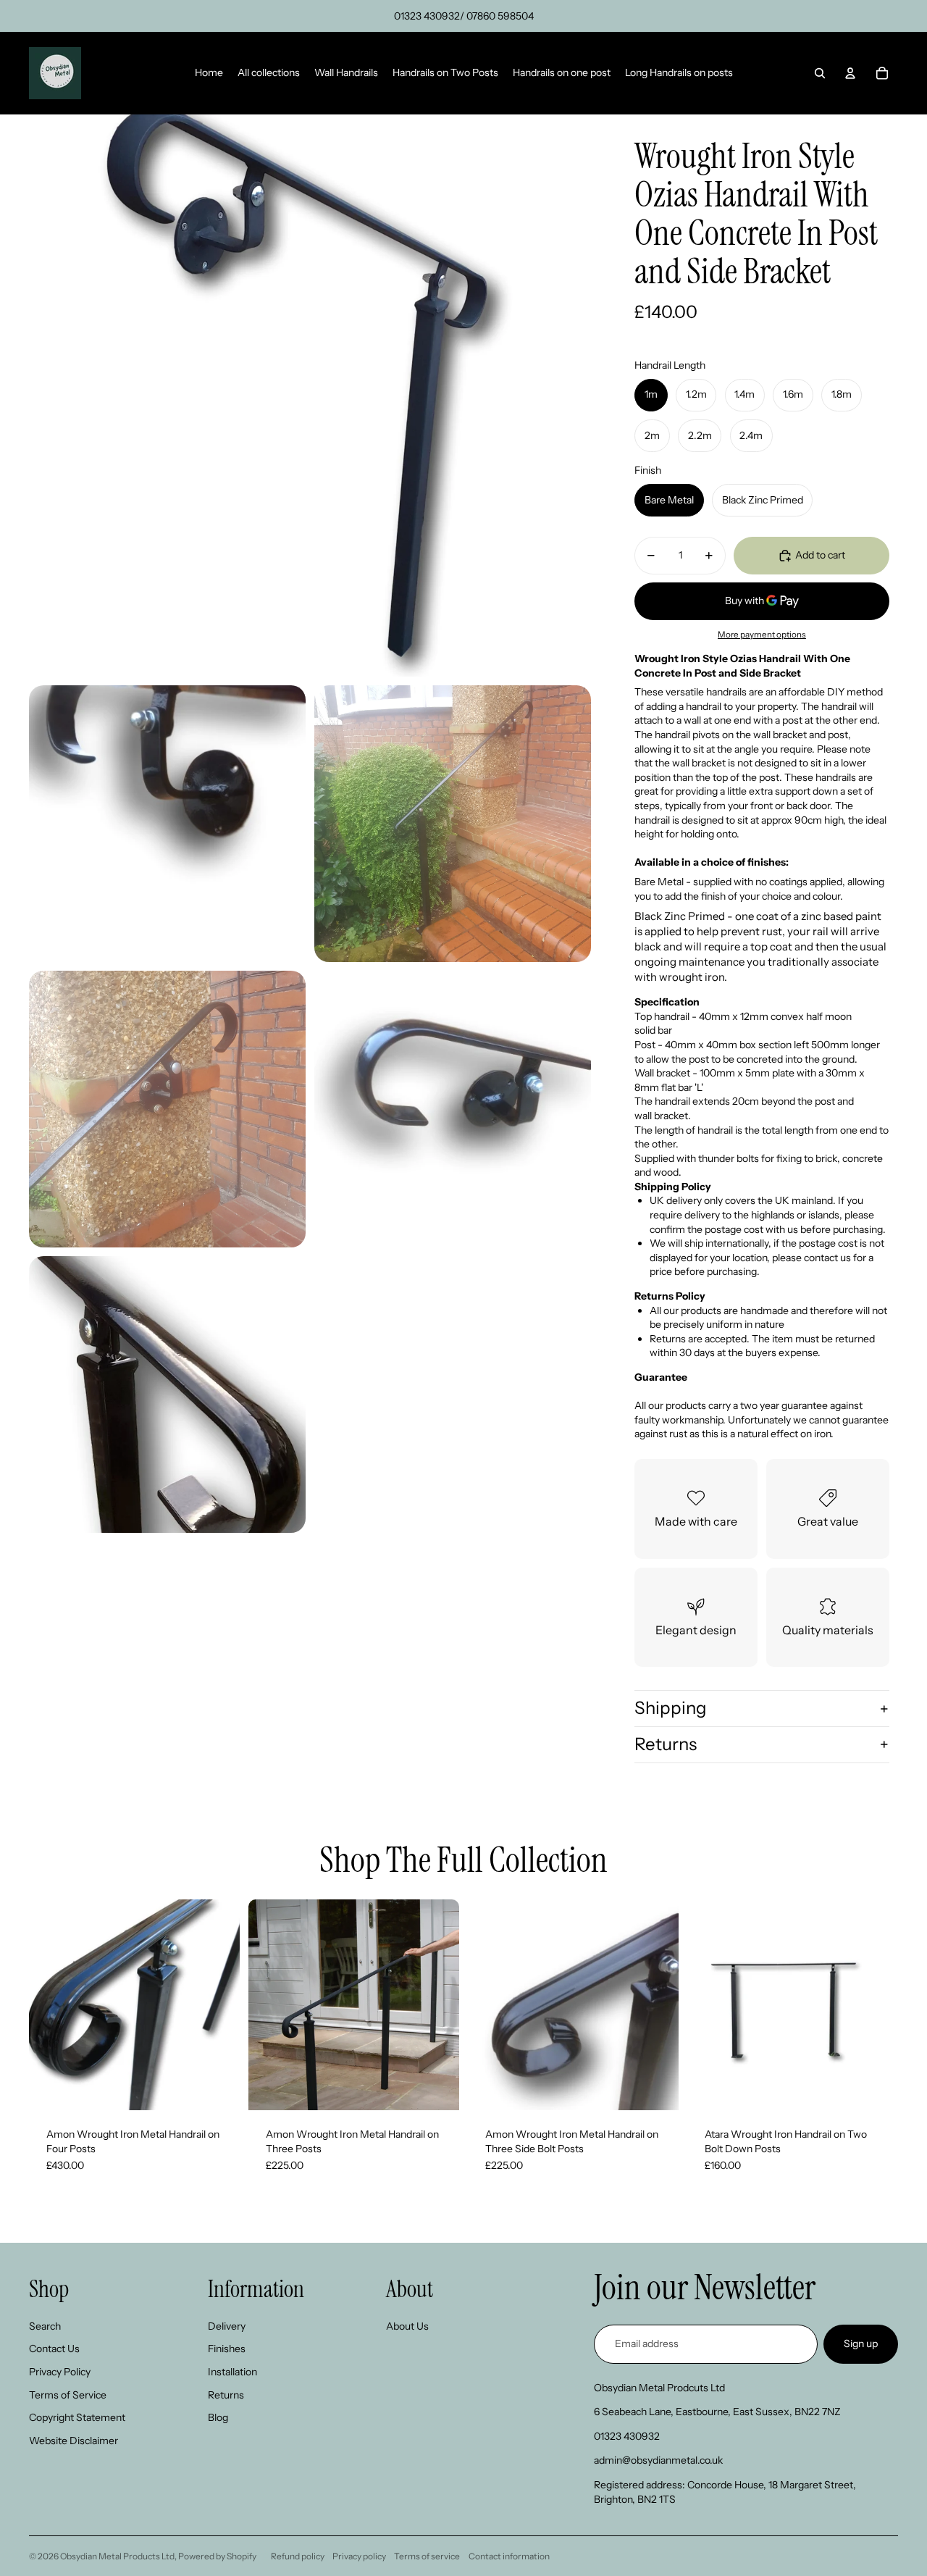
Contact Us (54, 2349)
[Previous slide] (51, 2005)
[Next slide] (218, 2005)
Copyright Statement (77, 2417)
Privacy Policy (60, 2372)
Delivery (227, 2326)
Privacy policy (359, 2556)
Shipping (671, 1708)
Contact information (509, 2556)
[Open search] (820, 73)
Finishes (227, 2349)
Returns (666, 1744)
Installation (232, 2372)
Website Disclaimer (74, 2441)
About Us (407, 2326)
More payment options (762, 635)
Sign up (861, 2343)
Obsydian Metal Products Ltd (117, 2556)
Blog (218, 2417)
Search (45, 2326)
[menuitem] (209, 73)
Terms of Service (68, 2395)
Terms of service (427, 2556)
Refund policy (298, 2556)
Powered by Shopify (217, 2556)
